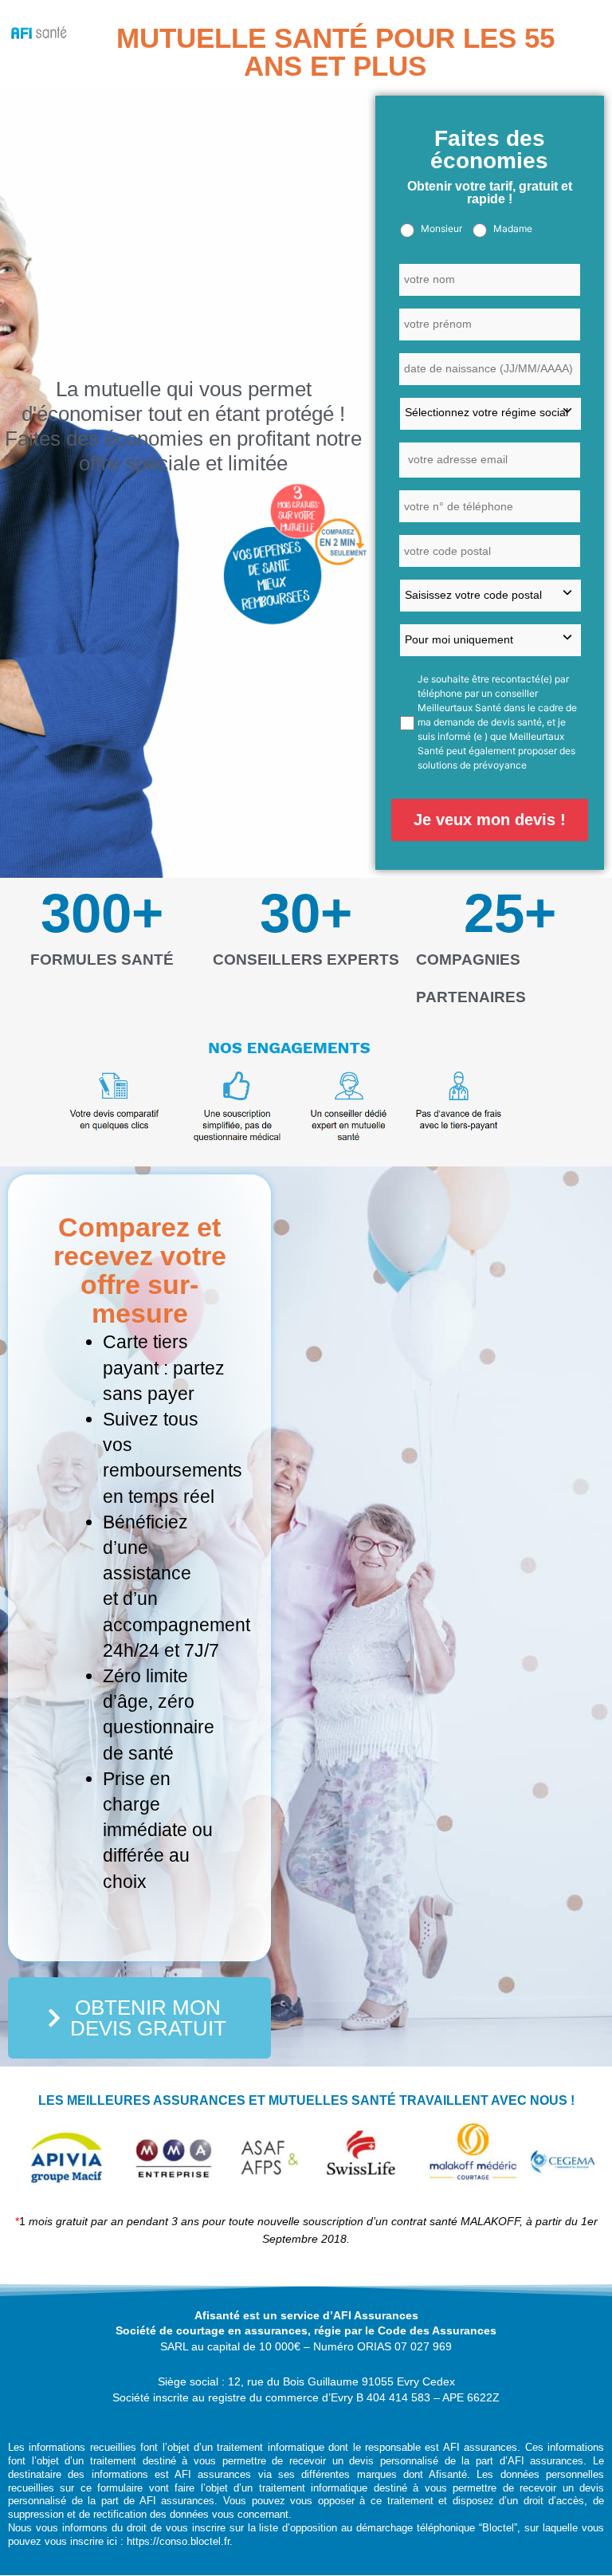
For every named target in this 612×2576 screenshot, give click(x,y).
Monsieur (441, 228)
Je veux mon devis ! (490, 820)
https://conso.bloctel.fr (178, 2541)
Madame (513, 228)
